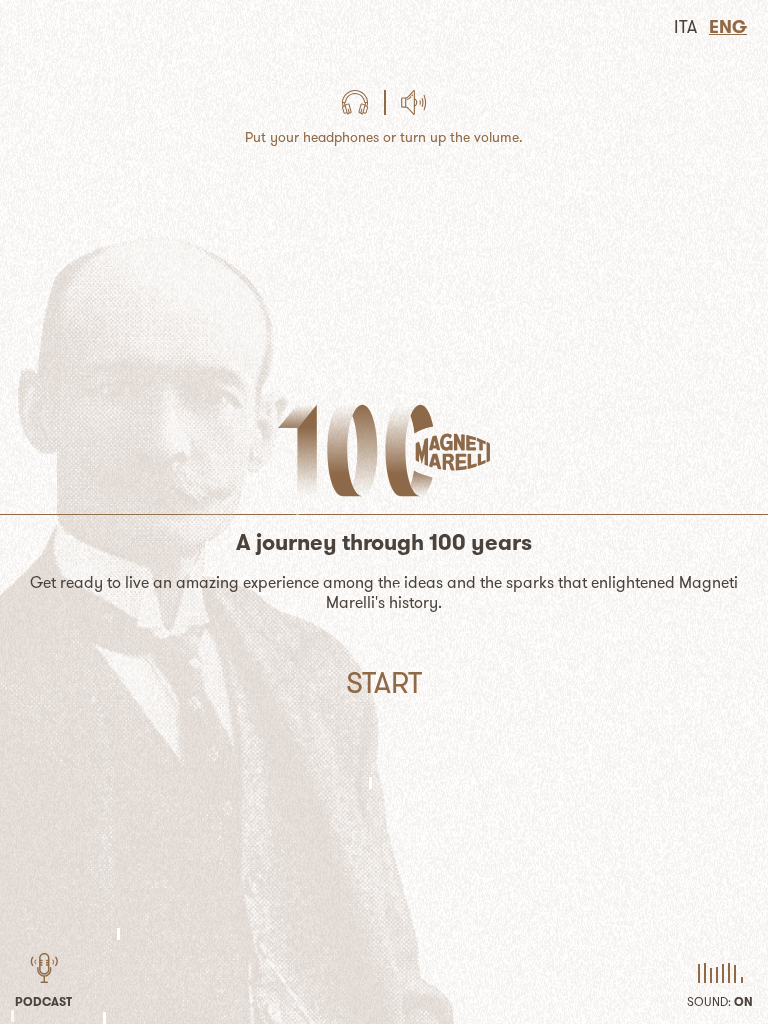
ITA (685, 26)
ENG (728, 26)
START (384, 682)
